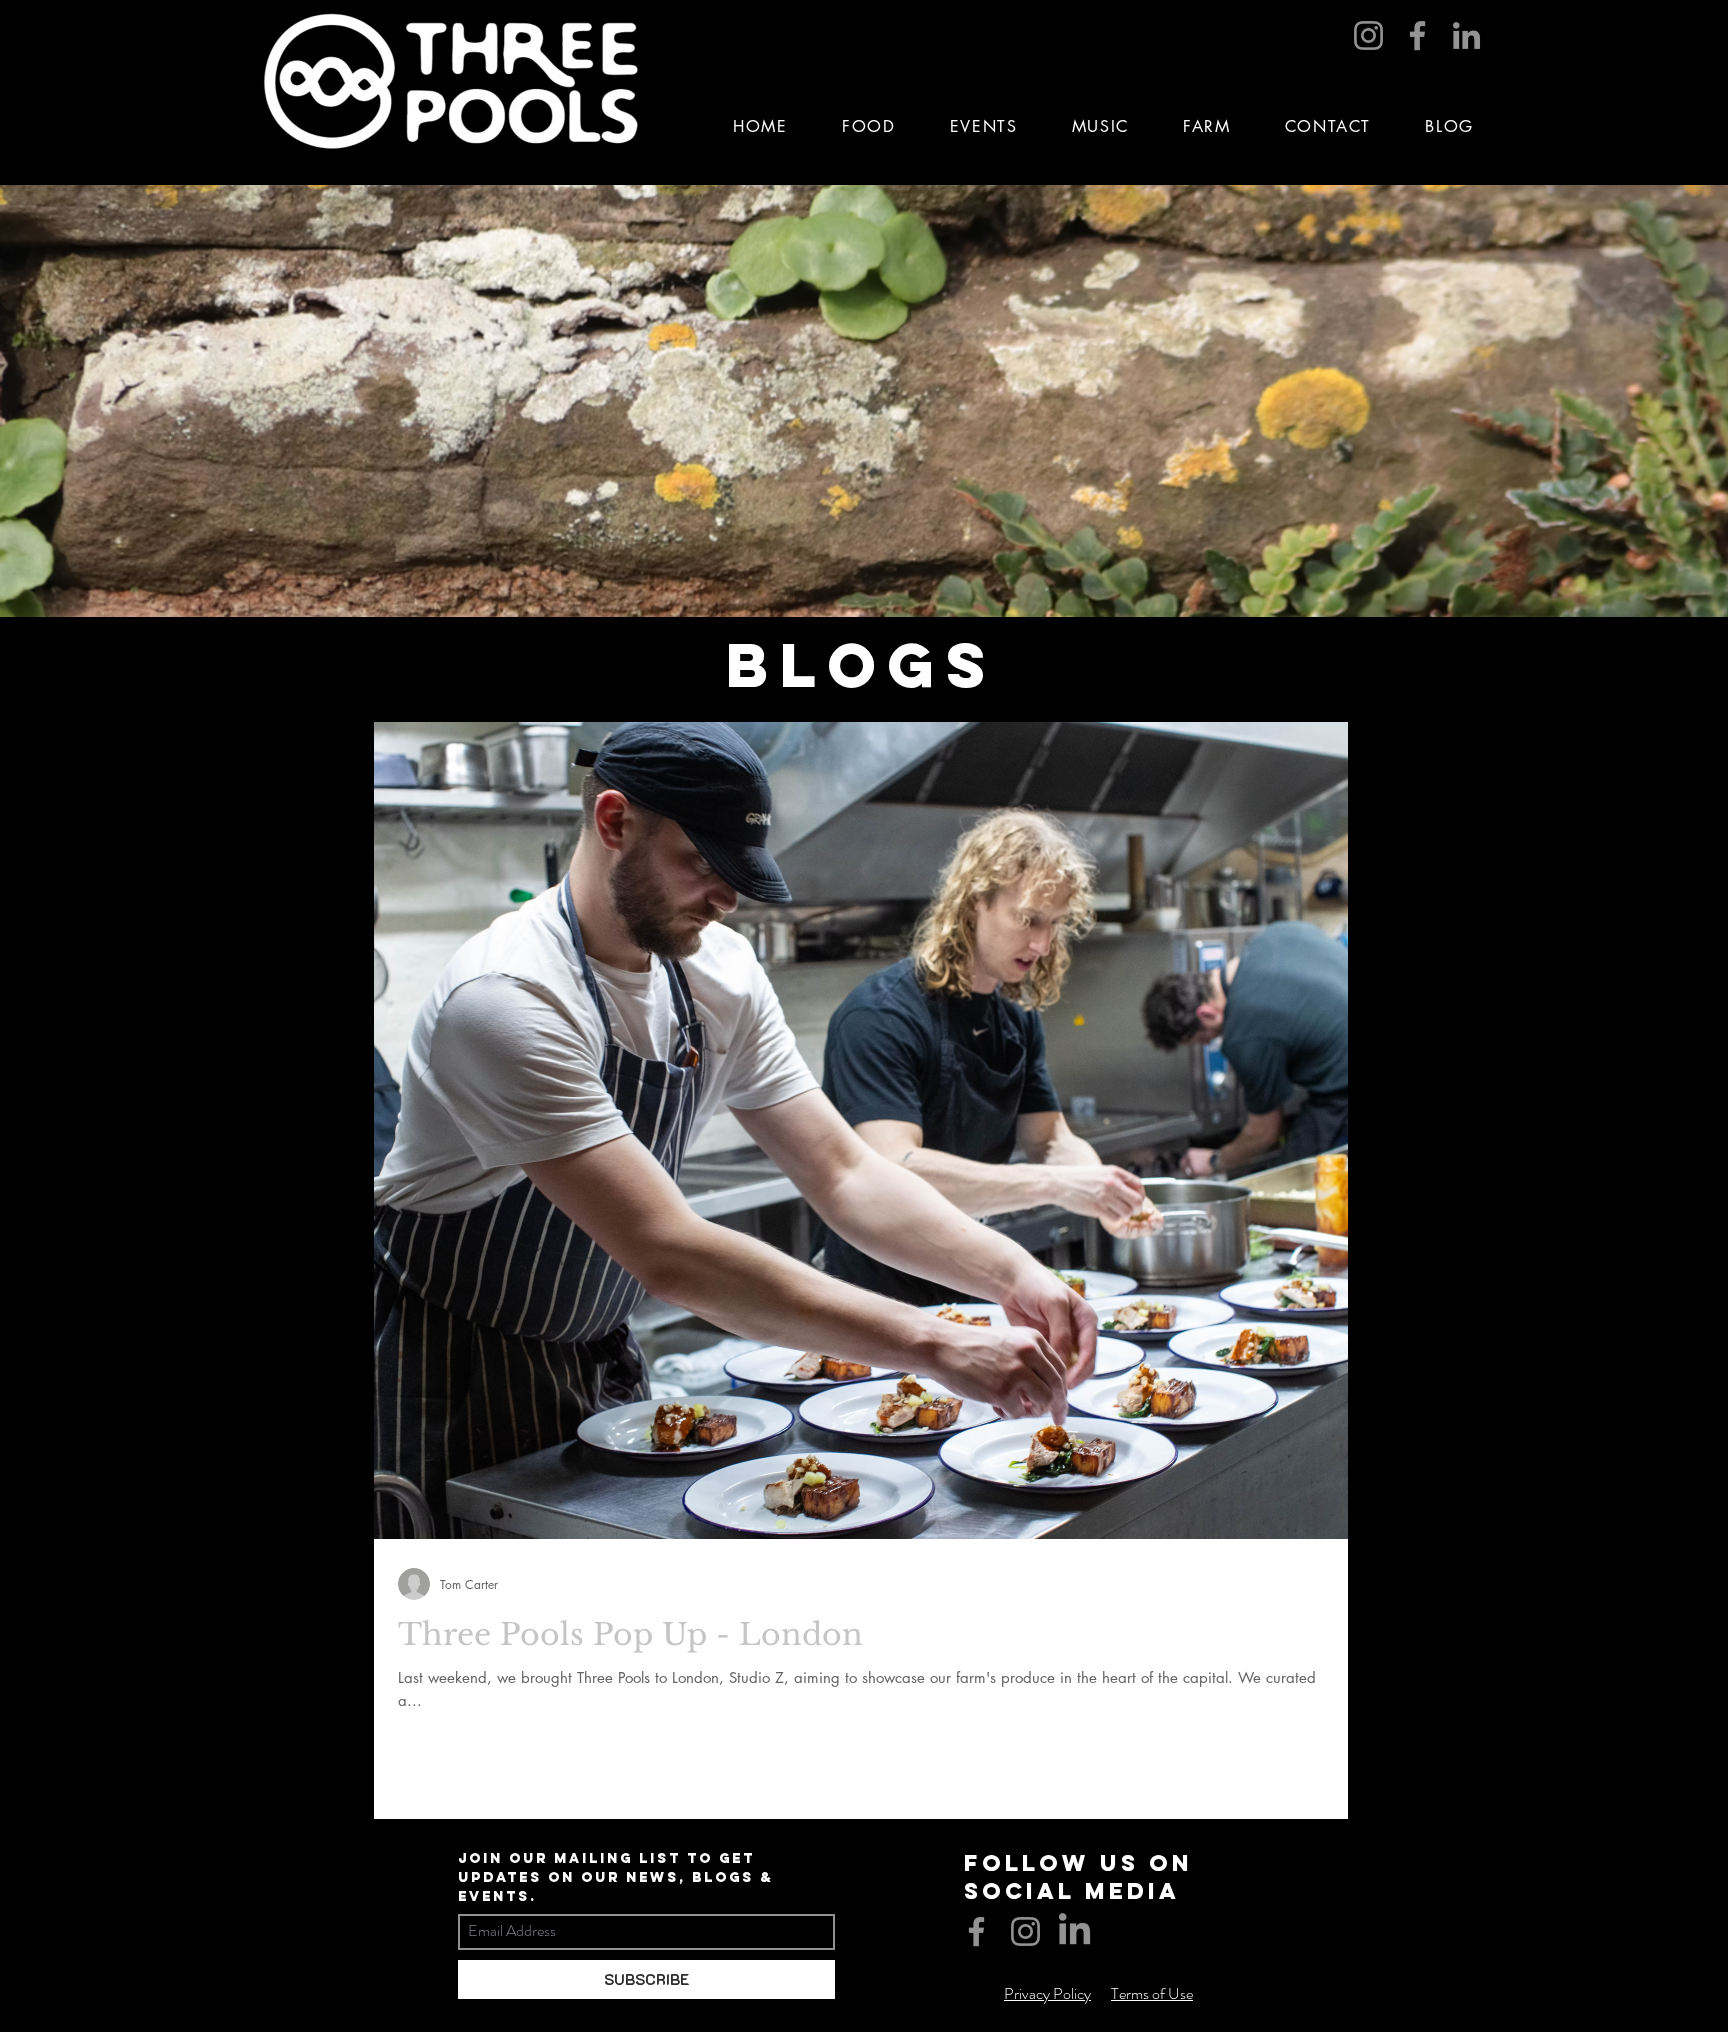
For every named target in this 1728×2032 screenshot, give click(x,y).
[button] (984, 126)
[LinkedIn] (1466, 35)
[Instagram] (1368, 35)
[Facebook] (1417, 35)
